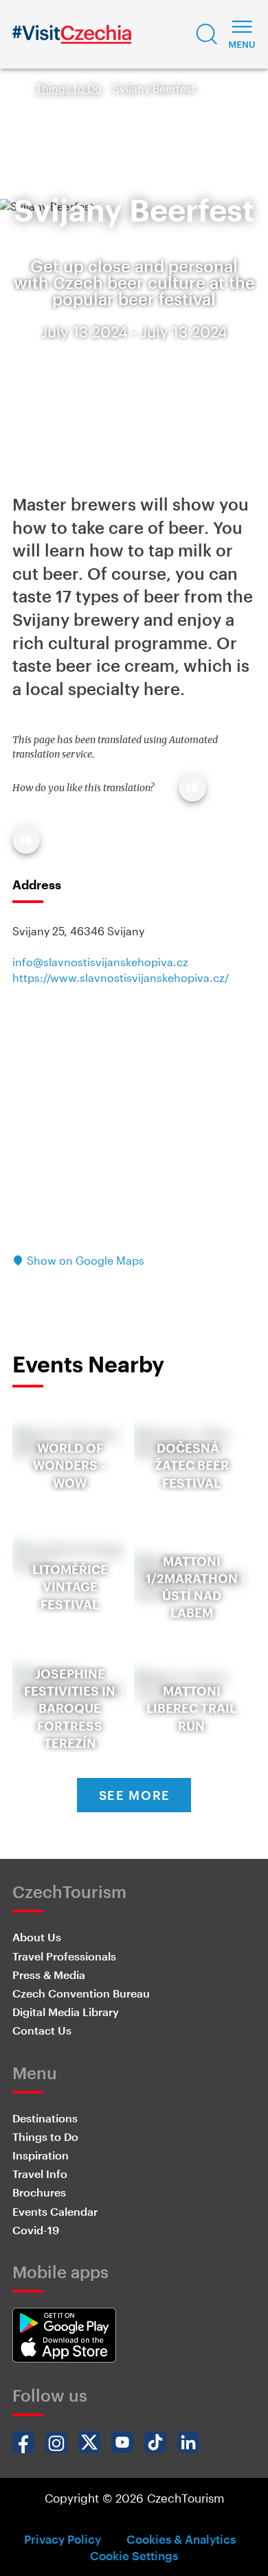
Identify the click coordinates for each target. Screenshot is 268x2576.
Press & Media (49, 1975)
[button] (207, 34)
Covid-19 (36, 2230)
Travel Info (40, 2174)
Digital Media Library (66, 2012)
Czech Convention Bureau (81, 1993)
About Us (37, 1937)
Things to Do (69, 88)
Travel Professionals (64, 1956)
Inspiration (41, 2155)
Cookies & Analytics (181, 2539)
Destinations (45, 2118)
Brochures (39, 2192)
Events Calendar (55, 2211)
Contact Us (42, 2030)
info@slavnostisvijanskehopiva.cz (100, 962)
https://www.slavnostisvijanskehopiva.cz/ (121, 977)
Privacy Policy (63, 2539)
